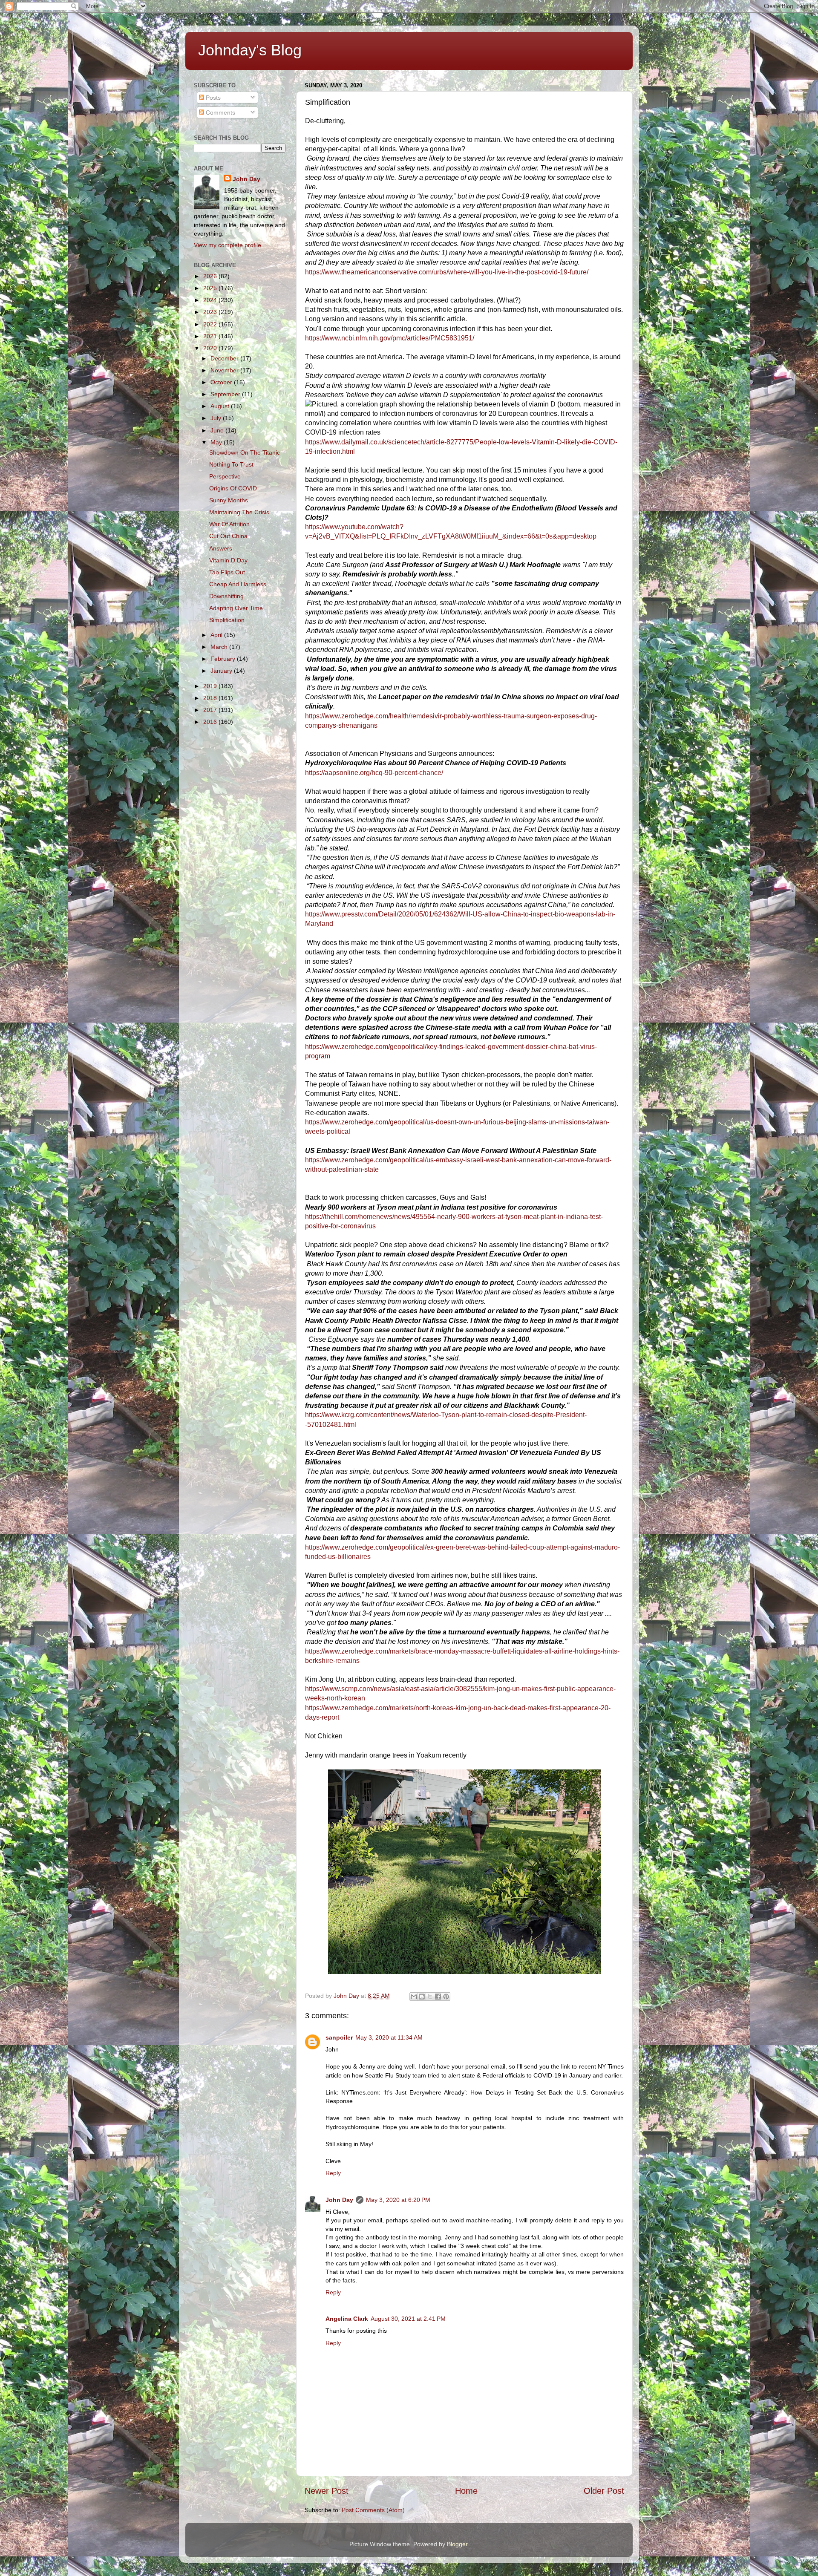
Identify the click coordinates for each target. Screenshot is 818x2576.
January (222, 671)
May (217, 442)
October (222, 382)
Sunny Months (229, 500)
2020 (211, 348)
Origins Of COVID (233, 488)
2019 (211, 686)
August (221, 406)
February (224, 659)
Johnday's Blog (250, 50)
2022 (211, 324)
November (225, 370)
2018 (211, 698)
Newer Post (327, 2491)
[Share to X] (430, 1997)
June (218, 430)
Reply (333, 2173)
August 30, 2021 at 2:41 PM (408, 2319)
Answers (221, 548)
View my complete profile (228, 245)
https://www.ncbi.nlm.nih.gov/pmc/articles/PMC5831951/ (390, 338)
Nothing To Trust (231, 464)
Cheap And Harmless (238, 584)
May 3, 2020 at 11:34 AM (389, 2037)
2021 (211, 336)
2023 (211, 312)
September (226, 394)
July (217, 418)
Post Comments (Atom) (373, 2510)
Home (466, 2491)
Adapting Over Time (236, 608)
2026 (211, 276)
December (225, 358)
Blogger (457, 2544)
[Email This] (414, 1997)
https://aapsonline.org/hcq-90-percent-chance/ (374, 773)
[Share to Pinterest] (446, 1997)
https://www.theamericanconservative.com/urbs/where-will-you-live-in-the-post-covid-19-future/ (447, 272)
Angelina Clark (347, 2319)
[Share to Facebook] (438, 1997)
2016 (211, 722)
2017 (211, 710)
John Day (339, 2200)
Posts (212, 98)
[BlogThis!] (422, 1997)
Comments (220, 112)
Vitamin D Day (228, 560)
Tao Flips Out (227, 572)
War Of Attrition (229, 524)
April (217, 635)
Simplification (227, 620)
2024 (211, 300)
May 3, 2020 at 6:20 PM (398, 2200)
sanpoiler (339, 2037)
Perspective (225, 476)
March (220, 647)
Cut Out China (228, 536)
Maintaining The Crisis (239, 512)
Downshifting (226, 596)
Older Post (604, 2491)
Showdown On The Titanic (245, 452)
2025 (211, 288)
